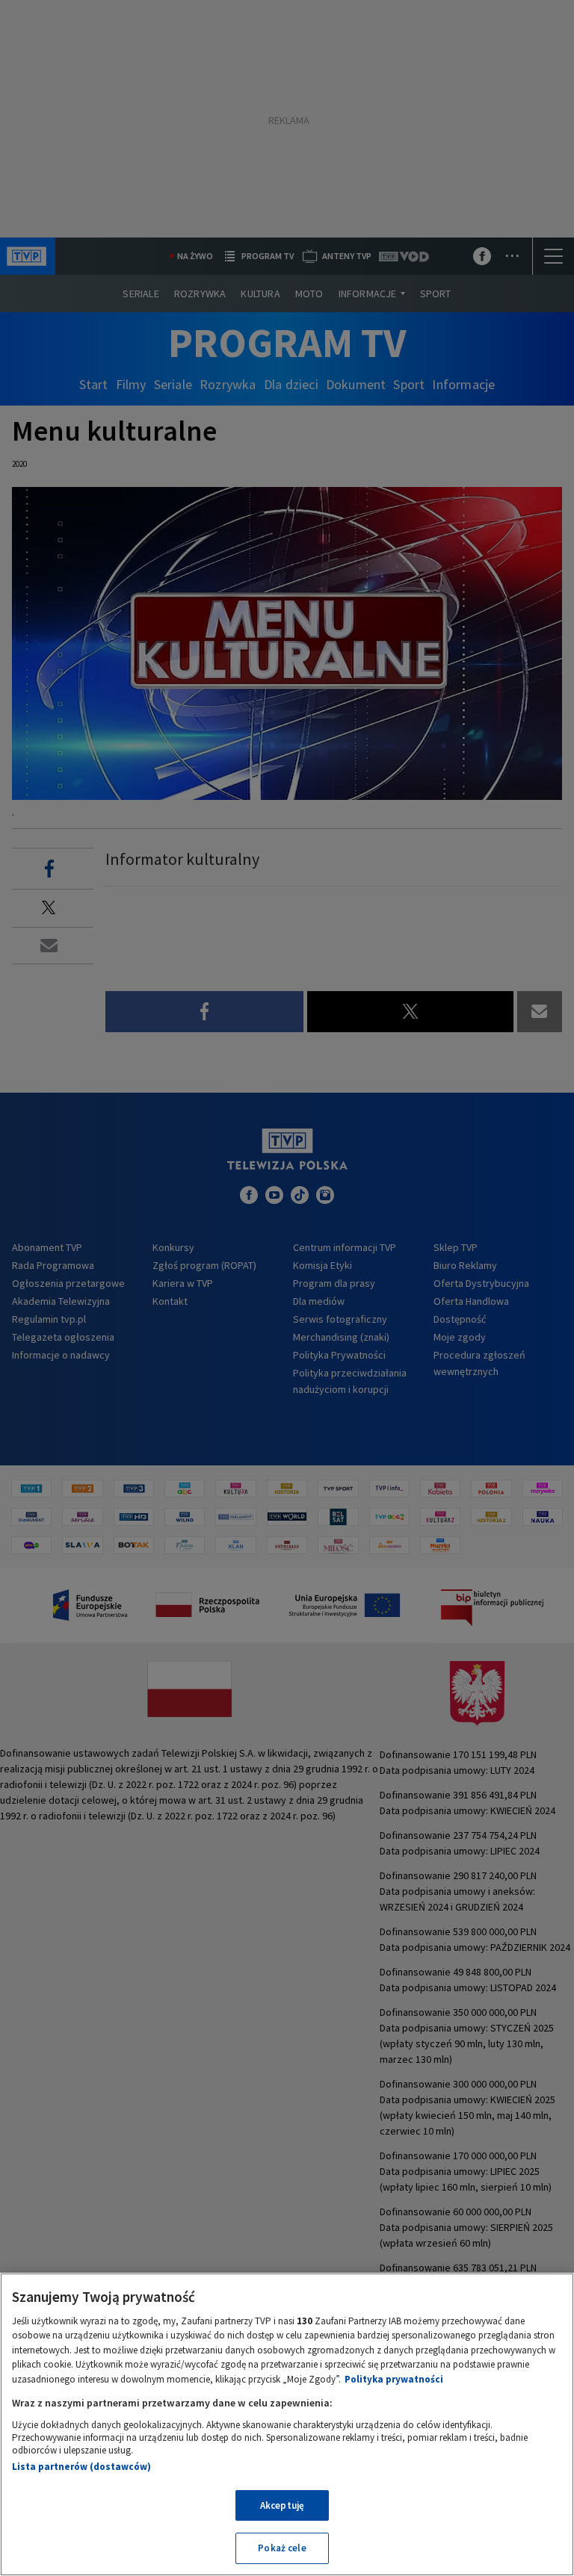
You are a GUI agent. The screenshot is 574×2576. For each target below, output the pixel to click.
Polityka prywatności (394, 2379)
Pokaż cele (282, 2548)
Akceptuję (282, 2505)
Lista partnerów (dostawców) (81, 2467)
